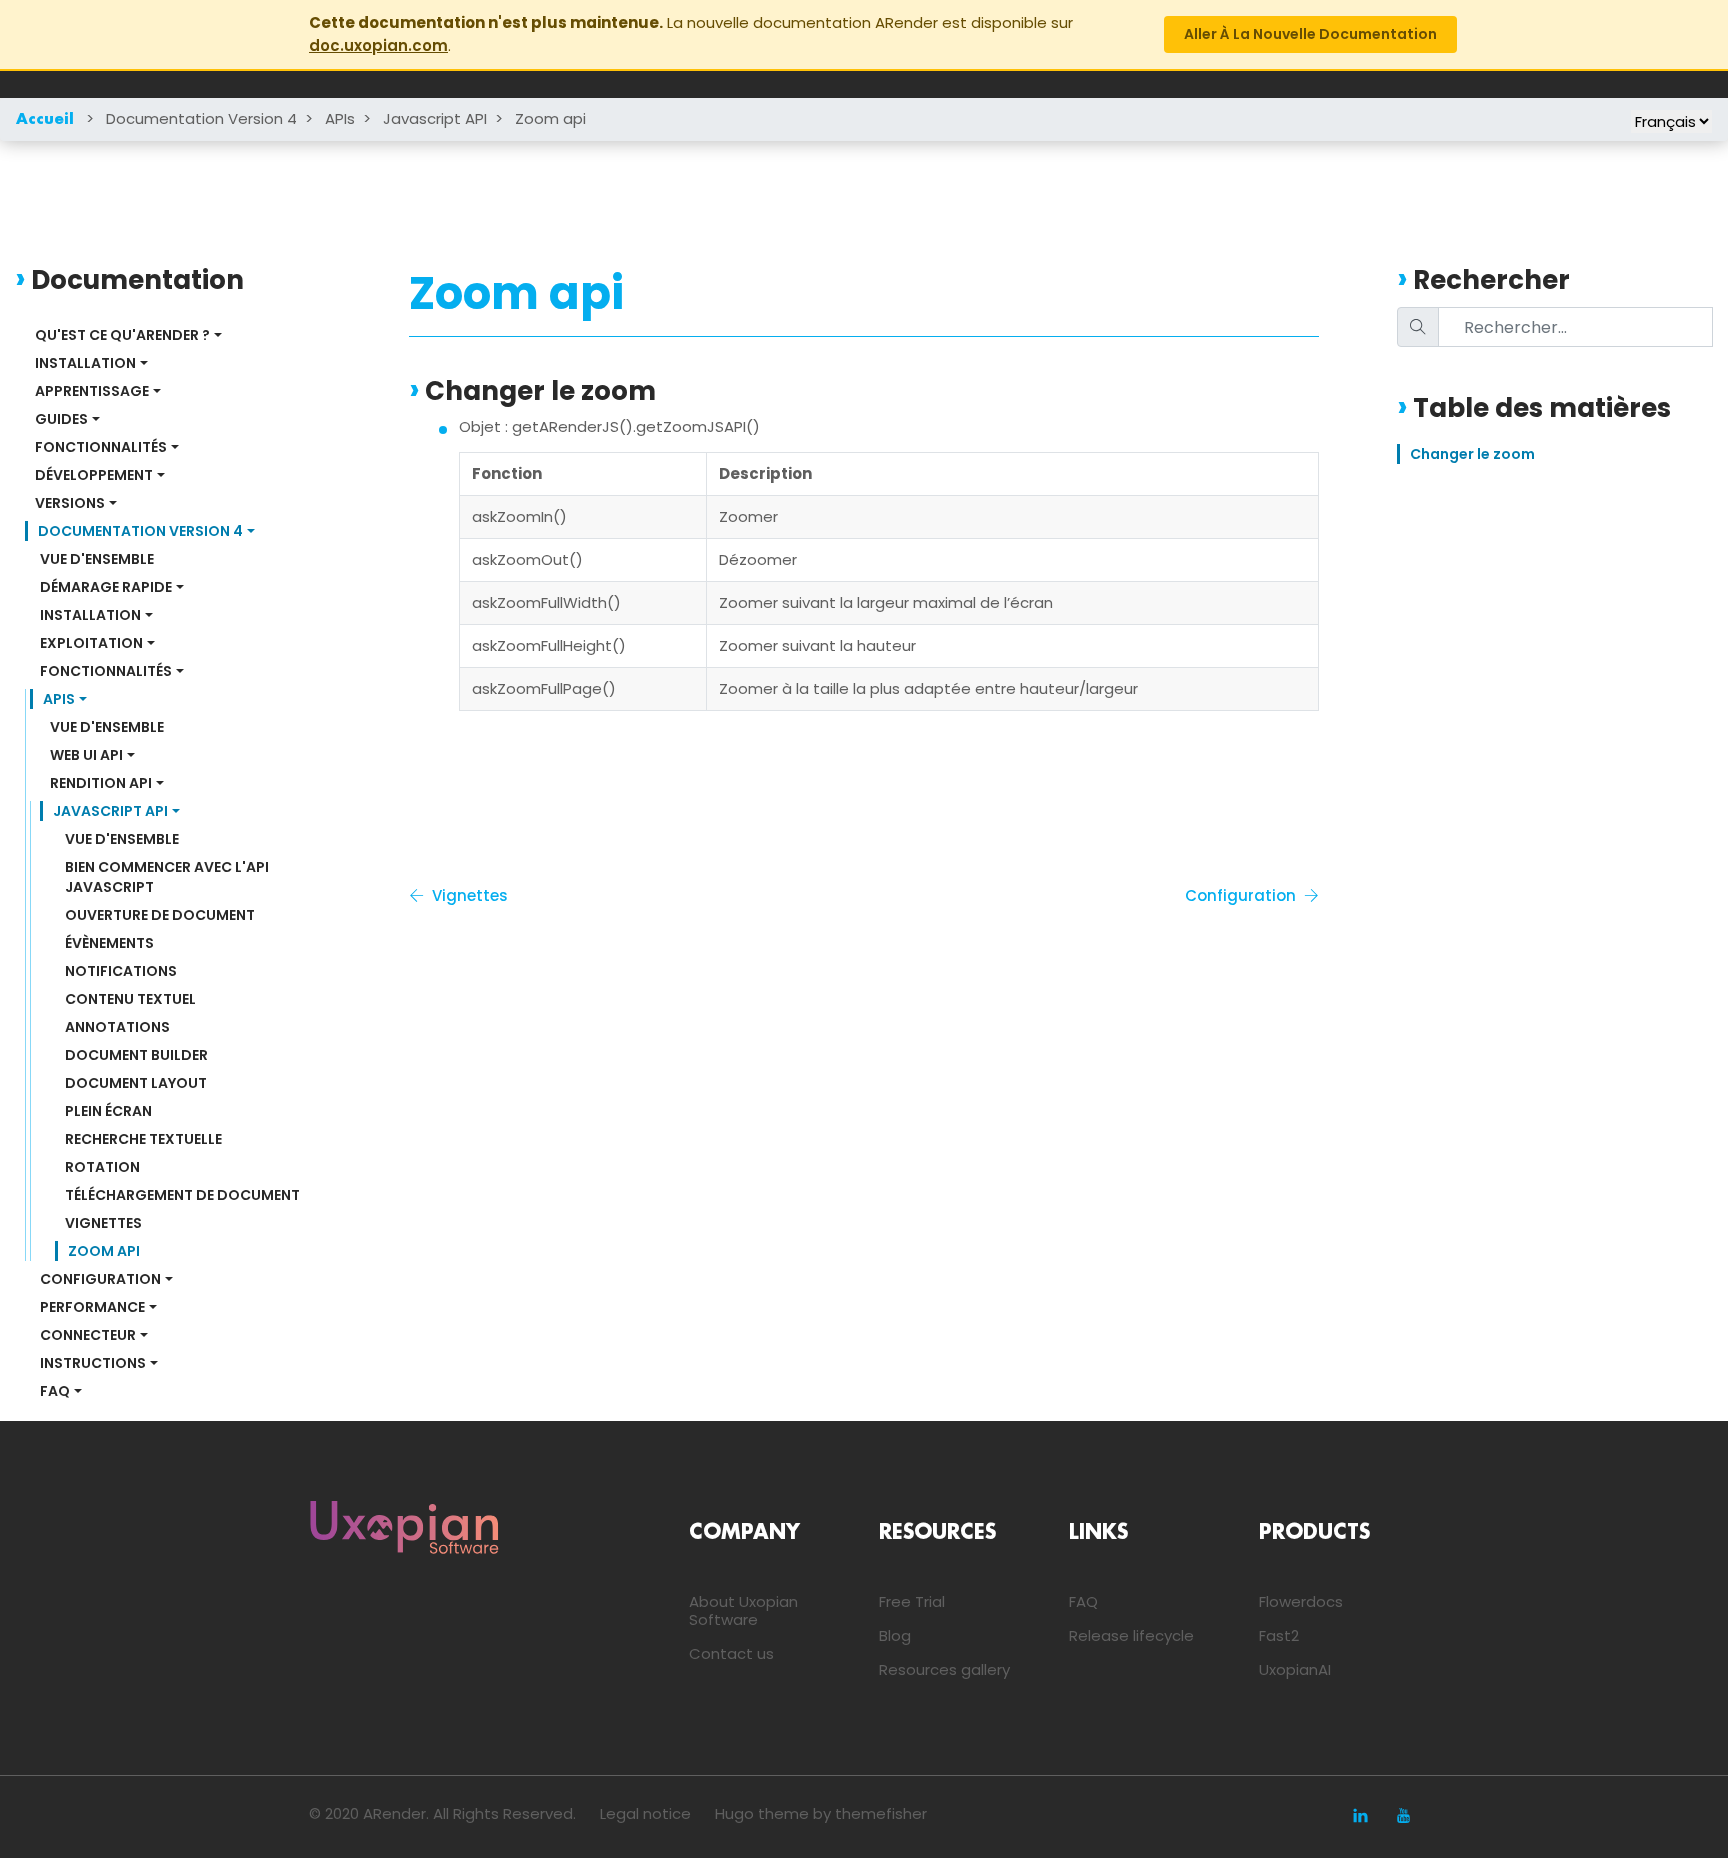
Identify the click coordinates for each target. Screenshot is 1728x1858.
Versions (70, 503)
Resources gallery (944, 1669)
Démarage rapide (106, 587)
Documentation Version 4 (201, 118)
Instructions (93, 1363)
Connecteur (88, 1335)
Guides (61, 419)
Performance (92, 1307)
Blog (895, 1635)
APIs (340, 118)
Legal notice (645, 1813)
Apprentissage (92, 391)
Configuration (100, 1279)
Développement (94, 475)
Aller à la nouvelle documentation (1310, 34)
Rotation (102, 1167)
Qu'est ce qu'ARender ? (122, 335)
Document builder (136, 1055)
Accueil (45, 120)
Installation (85, 363)
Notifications (121, 971)
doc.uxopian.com (378, 45)
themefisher (881, 1813)
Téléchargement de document (182, 1195)
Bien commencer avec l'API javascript (168, 877)
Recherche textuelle (143, 1139)
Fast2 (1279, 1635)
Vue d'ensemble (97, 559)
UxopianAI (1295, 1669)
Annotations (117, 1027)
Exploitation (91, 643)
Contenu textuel (130, 999)
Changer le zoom (1472, 454)
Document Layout (136, 1083)
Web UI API (86, 755)
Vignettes (103, 1223)
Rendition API (101, 783)
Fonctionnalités (101, 447)
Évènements (109, 943)
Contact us (731, 1653)
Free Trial (912, 1601)
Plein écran (108, 1111)
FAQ (55, 1391)
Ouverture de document (160, 915)
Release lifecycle (1131, 1635)
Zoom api (550, 118)
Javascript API (435, 118)
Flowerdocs (1301, 1601)
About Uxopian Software (743, 1610)
